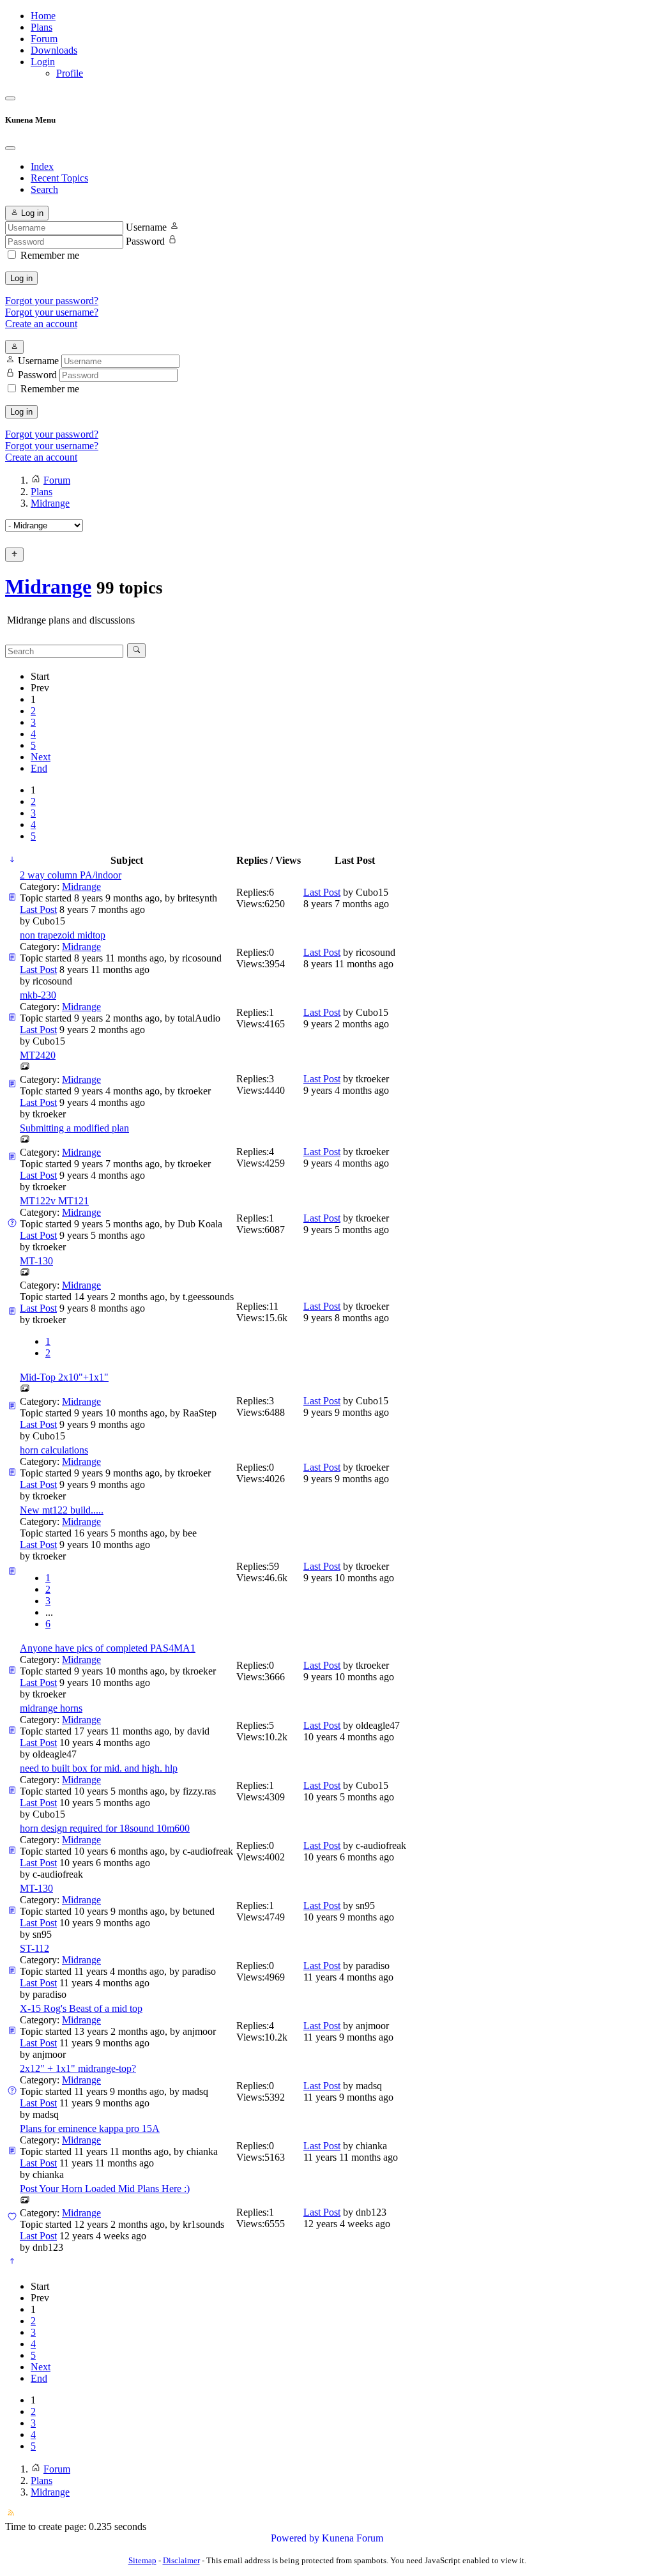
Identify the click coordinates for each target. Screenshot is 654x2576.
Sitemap (142, 2560)
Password (145, 241)
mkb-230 (38, 995)
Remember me (50, 255)
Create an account (41, 324)
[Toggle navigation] (10, 98)
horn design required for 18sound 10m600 (105, 1828)
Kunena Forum (353, 2538)
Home (43, 16)
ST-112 (34, 1948)
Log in (21, 278)
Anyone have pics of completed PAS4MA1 (108, 1648)
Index (42, 166)
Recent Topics (59, 178)
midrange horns (51, 1708)
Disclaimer (181, 2560)
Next (41, 757)
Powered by (295, 2538)
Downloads (54, 50)
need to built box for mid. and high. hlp (99, 1768)
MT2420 (38, 1055)
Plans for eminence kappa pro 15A (90, 2128)
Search (44, 189)
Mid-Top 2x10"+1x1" (64, 1377)
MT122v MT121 (54, 1201)
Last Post (38, 909)
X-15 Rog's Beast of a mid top (81, 2008)
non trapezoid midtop (63, 935)
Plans (42, 27)
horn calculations (54, 1450)
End (39, 768)
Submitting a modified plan (74, 1128)
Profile (70, 73)
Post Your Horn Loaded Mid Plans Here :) (105, 2189)
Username (146, 227)
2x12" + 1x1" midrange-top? (78, 2068)
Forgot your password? (52, 301)
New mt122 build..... (62, 1510)
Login (43, 62)
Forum (44, 39)
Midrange (48, 586)
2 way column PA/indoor (71, 875)
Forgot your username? (52, 312)
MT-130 (36, 1261)
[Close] (10, 148)
